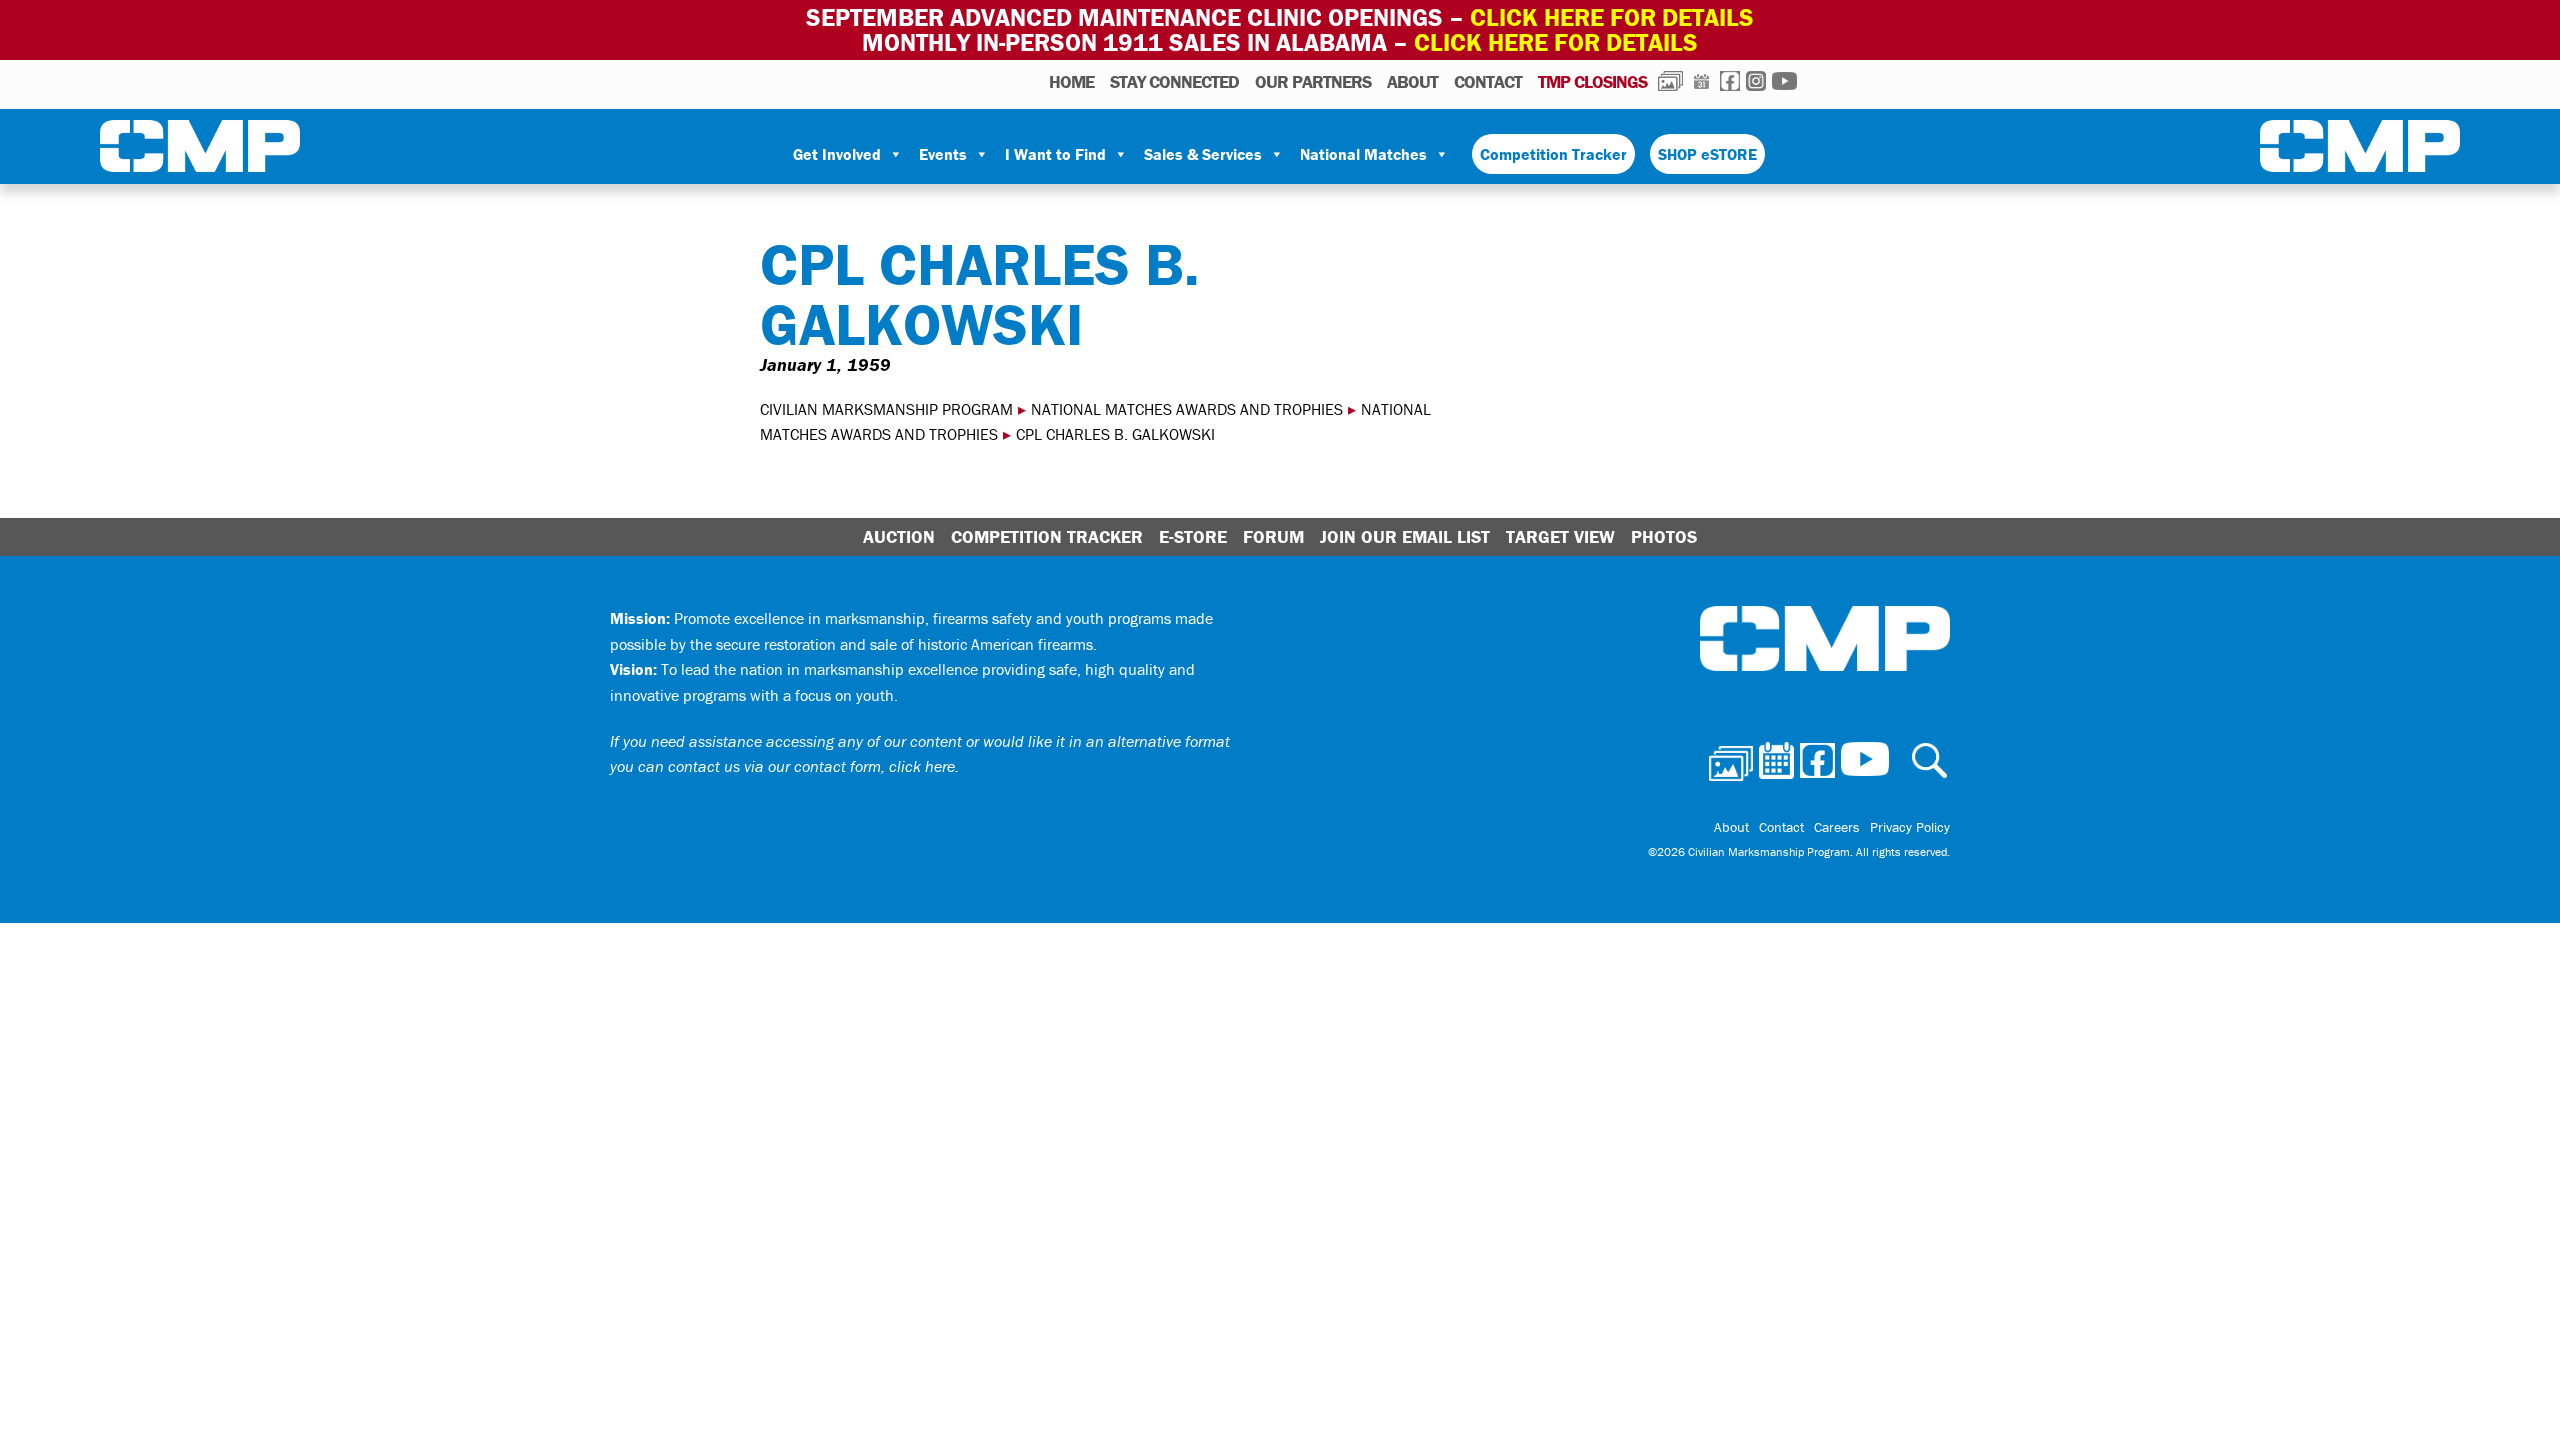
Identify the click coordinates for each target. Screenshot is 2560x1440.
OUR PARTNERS (1313, 81)
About (1412, 81)
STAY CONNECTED (1174, 81)
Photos (1670, 81)
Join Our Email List (1405, 536)
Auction (899, 536)
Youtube (1784, 81)
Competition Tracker (1553, 154)
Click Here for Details (1556, 42)
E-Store (1193, 536)
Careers (1837, 827)
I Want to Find (1055, 154)
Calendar (1701, 81)
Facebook (1730, 81)
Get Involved (837, 154)
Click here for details (1612, 17)
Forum (1273, 536)
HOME (1071, 81)
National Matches (1363, 154)
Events (943, 154)
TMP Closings (1592, 81)
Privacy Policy (1910, 827)
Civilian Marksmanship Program (200, 150)
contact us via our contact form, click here (811, 766)
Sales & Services (1203, 154)
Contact (1488, 81)
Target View (1560, 536)
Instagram (1756, 81)
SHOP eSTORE (1707, 154)
